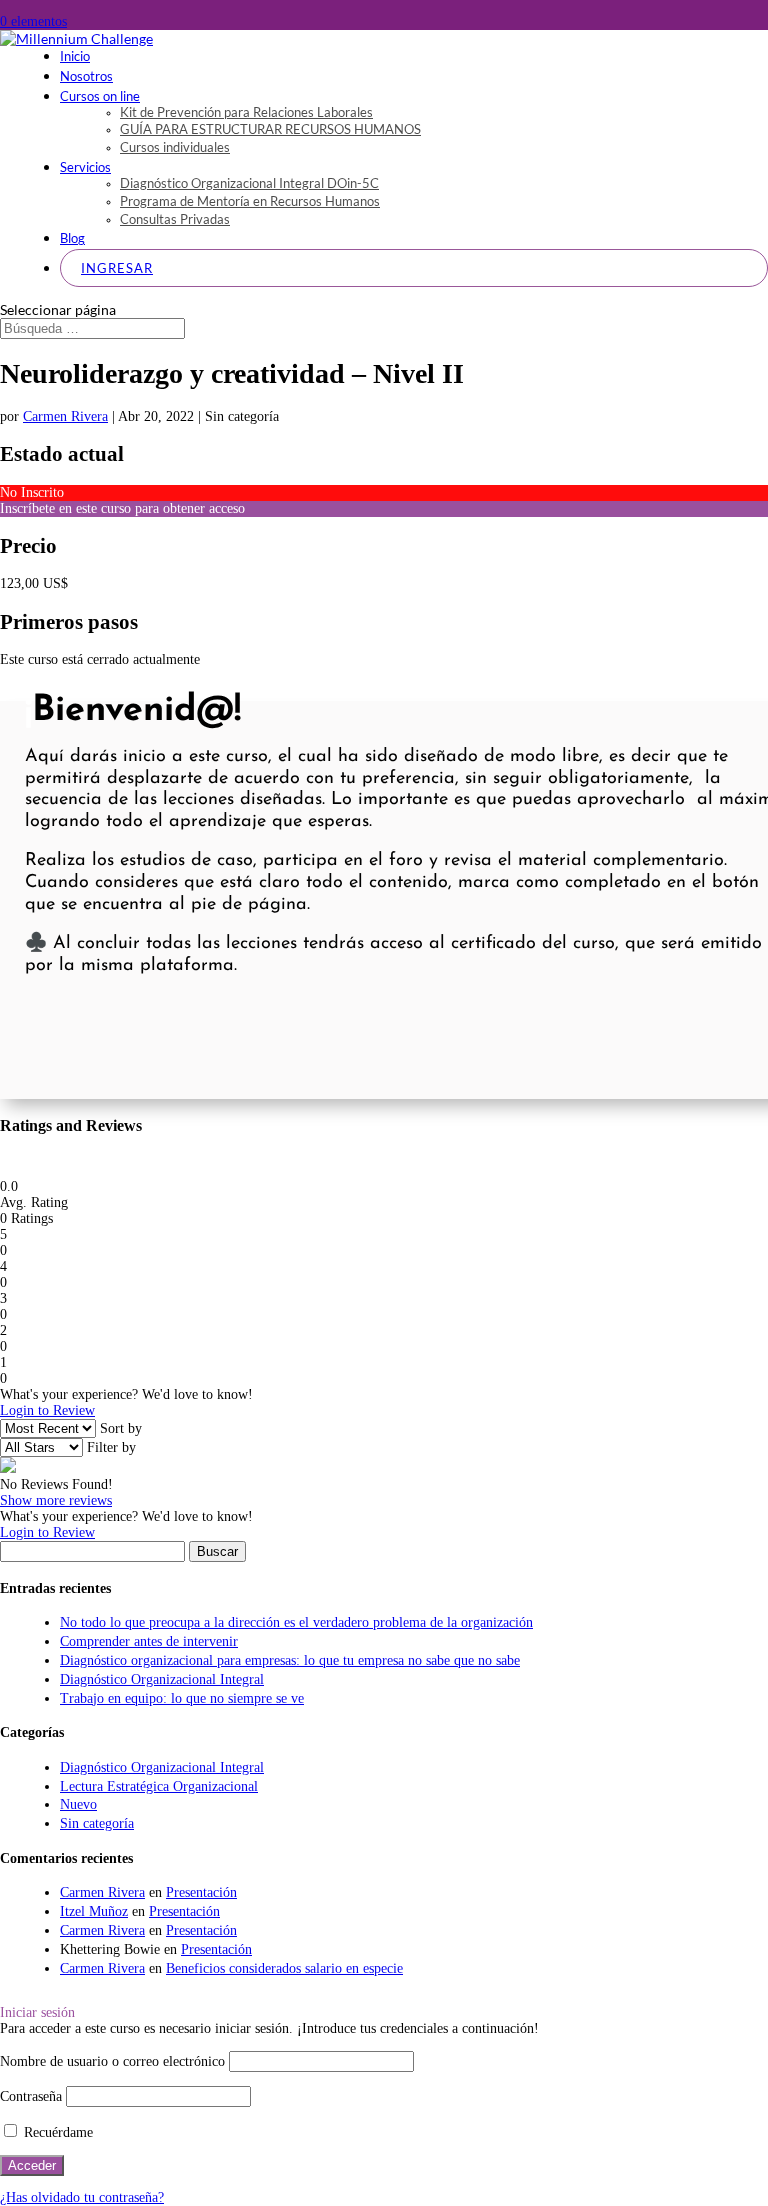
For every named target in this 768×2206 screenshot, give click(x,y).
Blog (72, 238)
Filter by (111, 1447)
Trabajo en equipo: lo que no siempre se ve (182, 1698)
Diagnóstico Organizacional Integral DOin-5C (249, 183)
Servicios (85, 167)
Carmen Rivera (65, 416)
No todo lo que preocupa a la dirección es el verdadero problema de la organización (296, 1622)
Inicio (75, 56)
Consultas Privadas (175, 219)
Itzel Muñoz (94, 1911)
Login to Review (47, 1410)
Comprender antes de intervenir (149, 1641)
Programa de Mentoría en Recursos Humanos (250, 201)
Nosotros (86, 76)
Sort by (121, 1428)
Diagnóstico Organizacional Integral (162, 1679)
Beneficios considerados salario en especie (284, 1968)
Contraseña (31, 2096)
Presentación (201, 1892)
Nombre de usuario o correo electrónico (112, 2061)
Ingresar (117, 268)
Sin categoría (97, 1823)
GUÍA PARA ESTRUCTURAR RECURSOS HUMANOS (270, 129)
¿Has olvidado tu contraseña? (82, 2197)
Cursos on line (100, 96)
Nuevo (78, 1804)
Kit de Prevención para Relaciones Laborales (246, 112)
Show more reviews (56, 1500)
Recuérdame (56, 2132)
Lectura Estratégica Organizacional (159, 1786)
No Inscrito (32, 492)
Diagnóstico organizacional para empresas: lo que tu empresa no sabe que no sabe (290, 1660)
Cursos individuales (175, 147)
